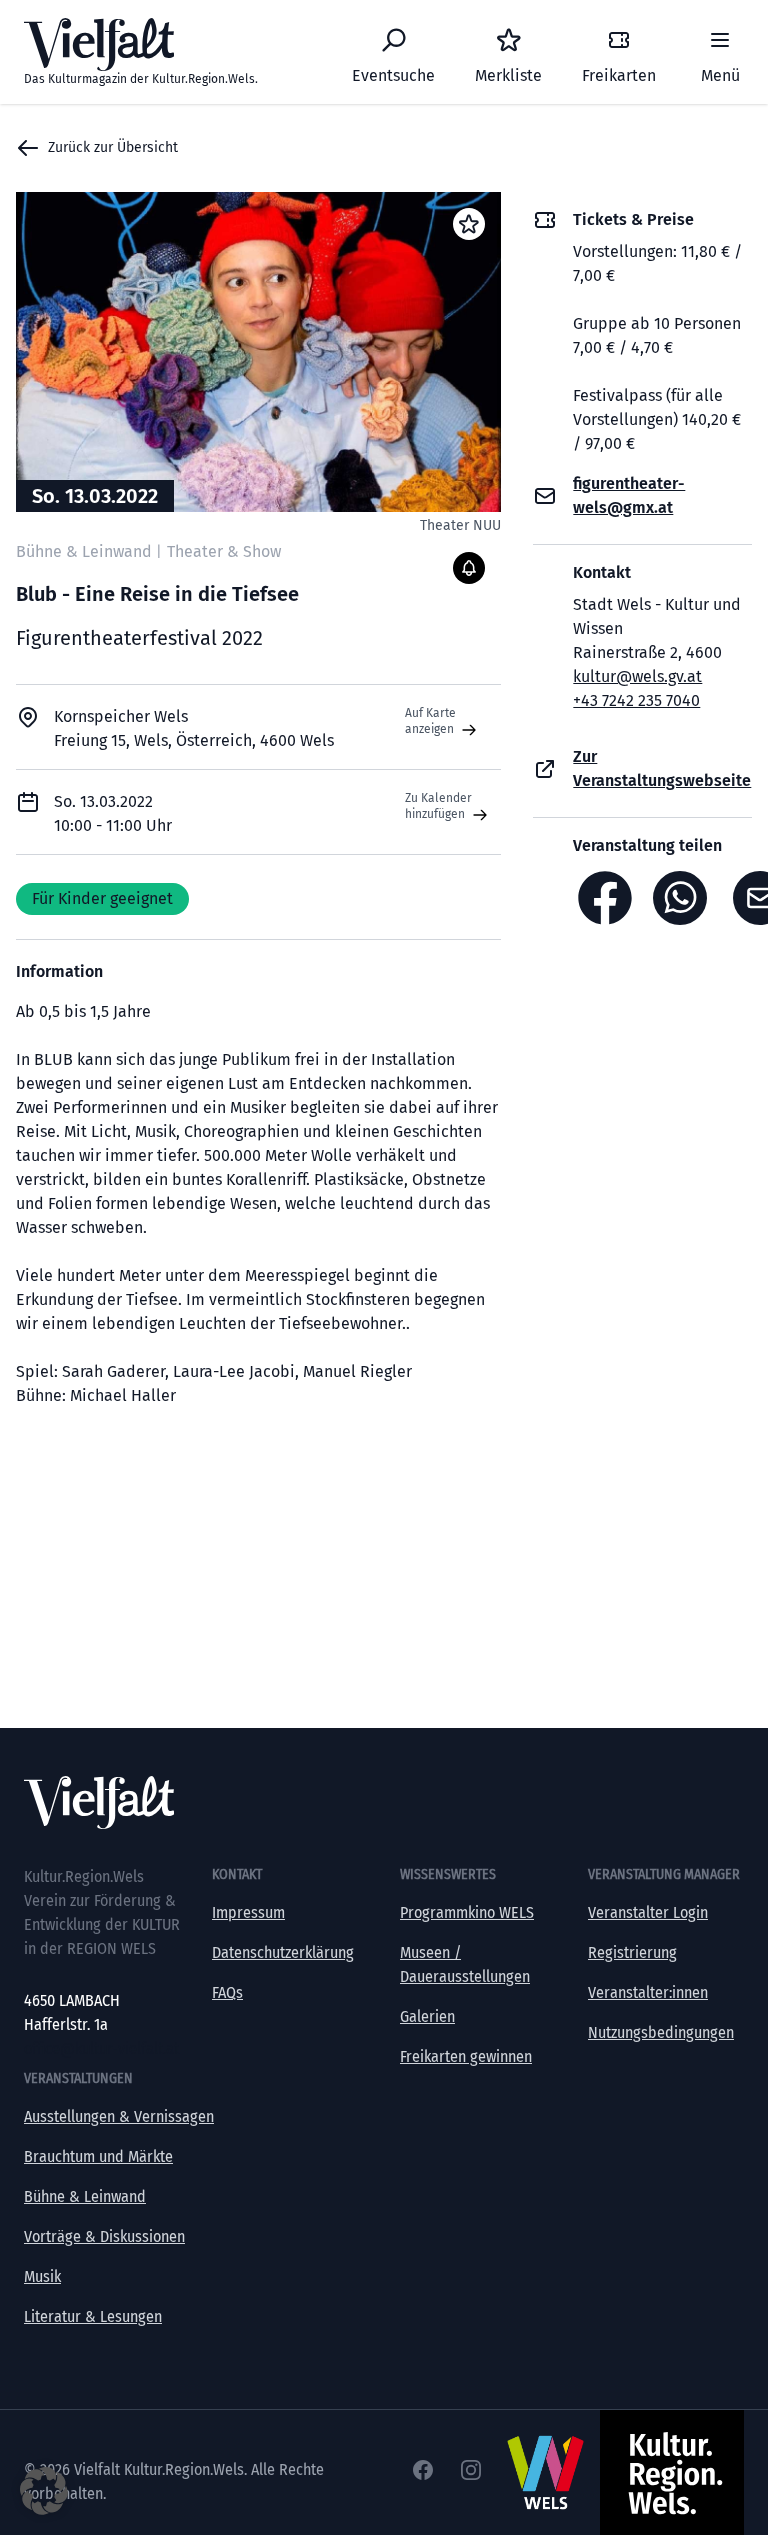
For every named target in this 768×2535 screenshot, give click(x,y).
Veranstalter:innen (648, 1992)
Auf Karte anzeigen (431, 721)
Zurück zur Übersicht (113, 147)
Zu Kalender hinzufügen (438, 806)
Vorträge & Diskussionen (104, 2236)
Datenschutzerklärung (283, 1952)
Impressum (248, 1912)
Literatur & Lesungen (93, 2316)
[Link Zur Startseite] (384, 1802)
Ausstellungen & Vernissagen (119, 2116)
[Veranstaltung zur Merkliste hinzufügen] (469, 224)
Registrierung (632, 1952)
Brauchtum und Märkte (98, 2156)
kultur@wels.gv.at (637, 676)
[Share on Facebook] (605, 898)
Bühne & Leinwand (85, 2196)
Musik (42, 2276)
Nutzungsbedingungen (661, 2032)
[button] (44, 2491)
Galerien (427, 2016)
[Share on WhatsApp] (685, 898)
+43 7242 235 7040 (636, 700)
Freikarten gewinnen (466, 2056)
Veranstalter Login (648, 1912)
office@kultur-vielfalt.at (101, 2048)
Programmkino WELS (467, 1912)
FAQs (227, 1992)
